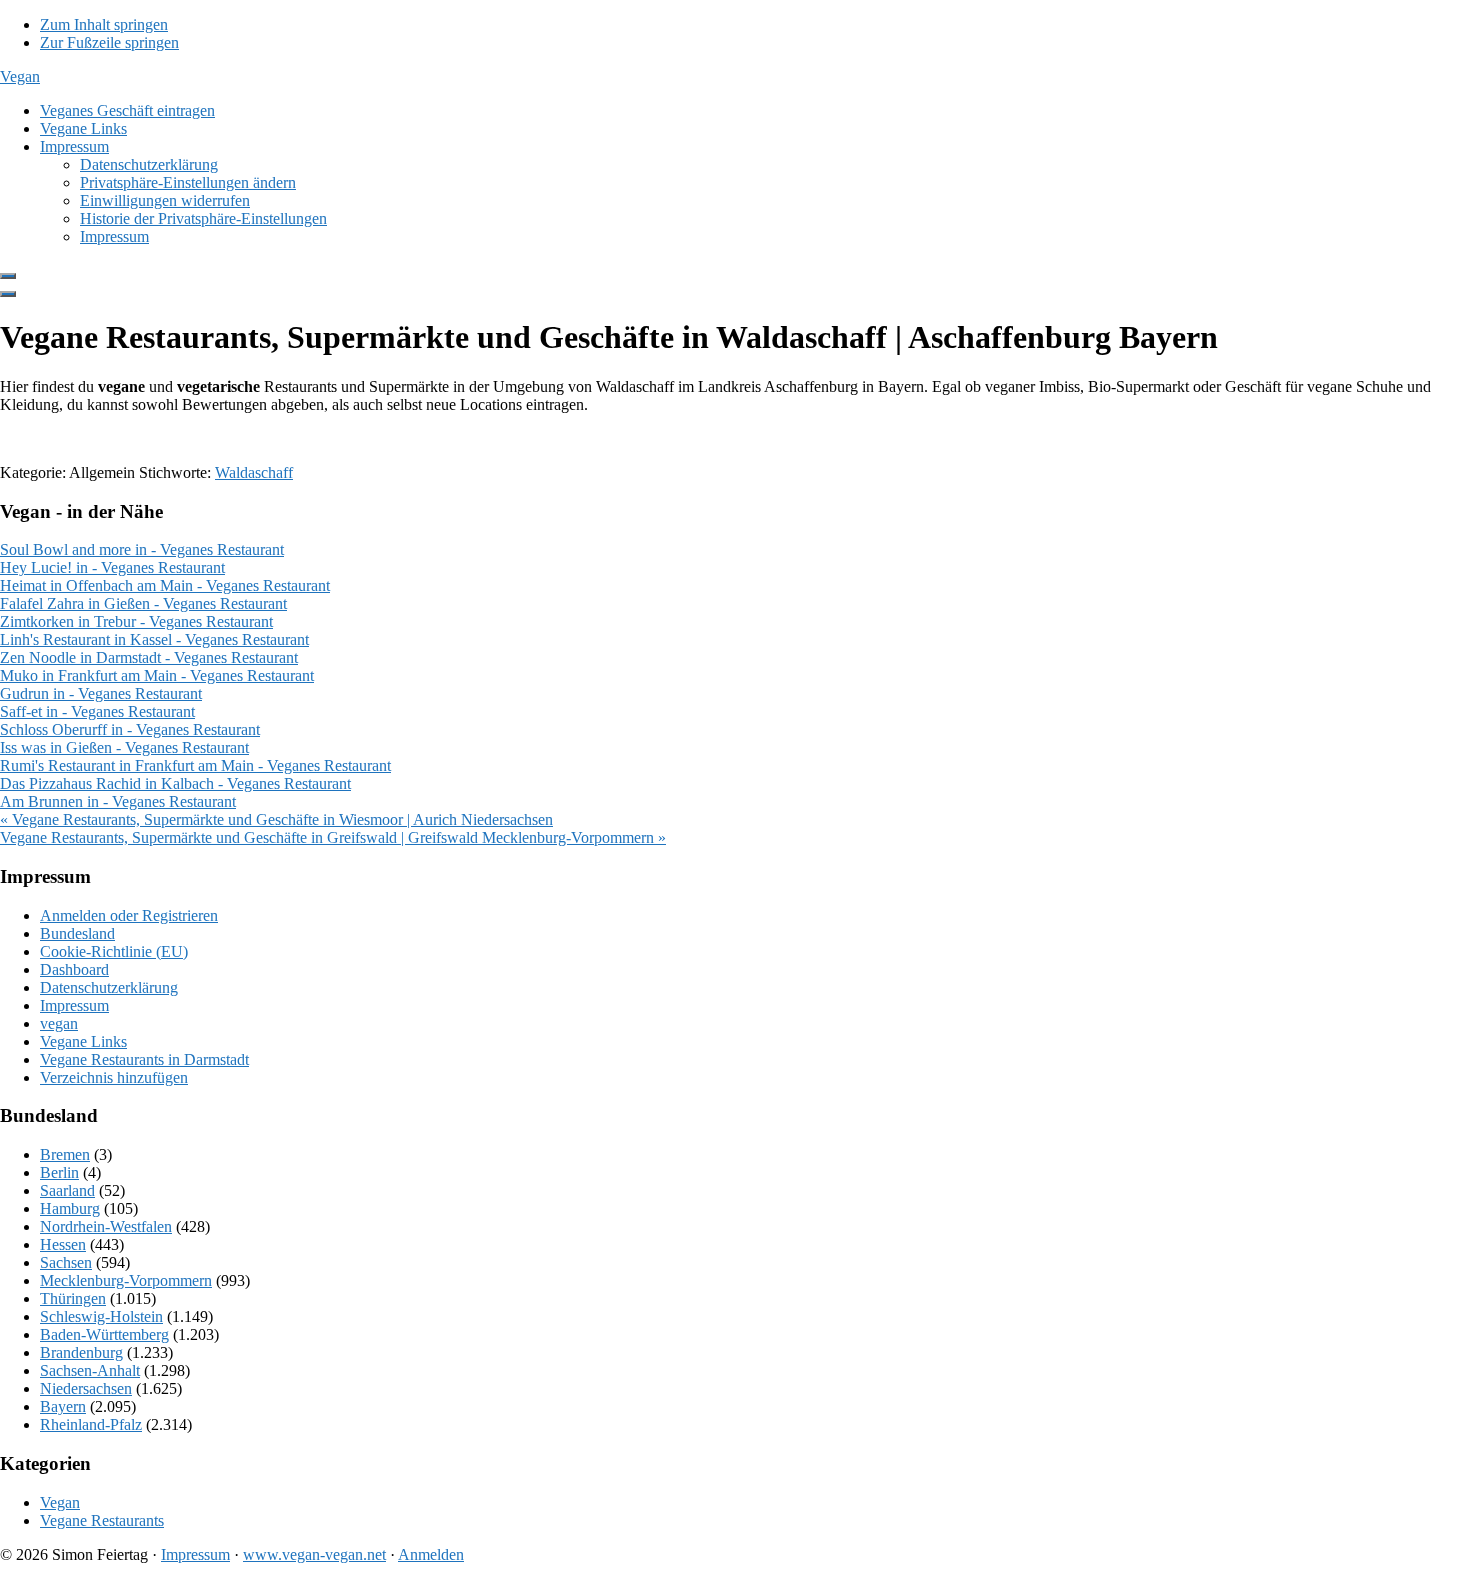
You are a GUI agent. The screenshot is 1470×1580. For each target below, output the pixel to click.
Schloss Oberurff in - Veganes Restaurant (130, 729)
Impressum (74, 1005)
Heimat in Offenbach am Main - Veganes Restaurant (165, 585)
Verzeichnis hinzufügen (114, 1077)
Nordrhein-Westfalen (106, 1226)
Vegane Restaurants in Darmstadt (144, 1059)
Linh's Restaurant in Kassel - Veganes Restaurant (154, 639)
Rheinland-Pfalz (91, 1424)
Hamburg (70, 1208)
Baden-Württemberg (104, 1334)
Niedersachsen (86, 1388)
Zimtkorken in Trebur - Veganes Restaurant (136, 621)
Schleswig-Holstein (101, 1316)
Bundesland (77, 933)
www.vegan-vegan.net (314, 1554)
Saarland (67, 1190)
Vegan (20, 76)
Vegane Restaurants (102, 1520)
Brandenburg (81, 1352)
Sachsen (66, 1262)
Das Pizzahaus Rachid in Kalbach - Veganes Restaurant (175, 783)
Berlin (59, 1172)
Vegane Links (83, 1041)
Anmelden (431, 1554)
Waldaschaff (254, 472)
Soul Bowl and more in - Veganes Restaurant (142, 549)
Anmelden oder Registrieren (129, 915)
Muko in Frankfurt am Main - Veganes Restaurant (157, 675)
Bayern (63, 1406)
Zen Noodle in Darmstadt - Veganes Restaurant (149, 657)
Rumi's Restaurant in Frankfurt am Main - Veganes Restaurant (195, 765)
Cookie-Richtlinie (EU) (114, 951)
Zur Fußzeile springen (109, 42)
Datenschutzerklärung (109, 987)
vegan (59, 1023)
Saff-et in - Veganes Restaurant (97, 711)
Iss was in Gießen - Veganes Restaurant (124, 747)
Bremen (65, 1154)
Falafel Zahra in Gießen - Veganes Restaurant (143, 603)
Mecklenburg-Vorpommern (126, 1280)
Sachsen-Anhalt (90, 1370)
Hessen (63, 1244)
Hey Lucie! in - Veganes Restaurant (112, 567)
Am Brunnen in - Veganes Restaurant (118, 801)
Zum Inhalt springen (104, 24)
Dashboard (74, 969)
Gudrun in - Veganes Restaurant (101, 693)
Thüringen (73, 1298)
